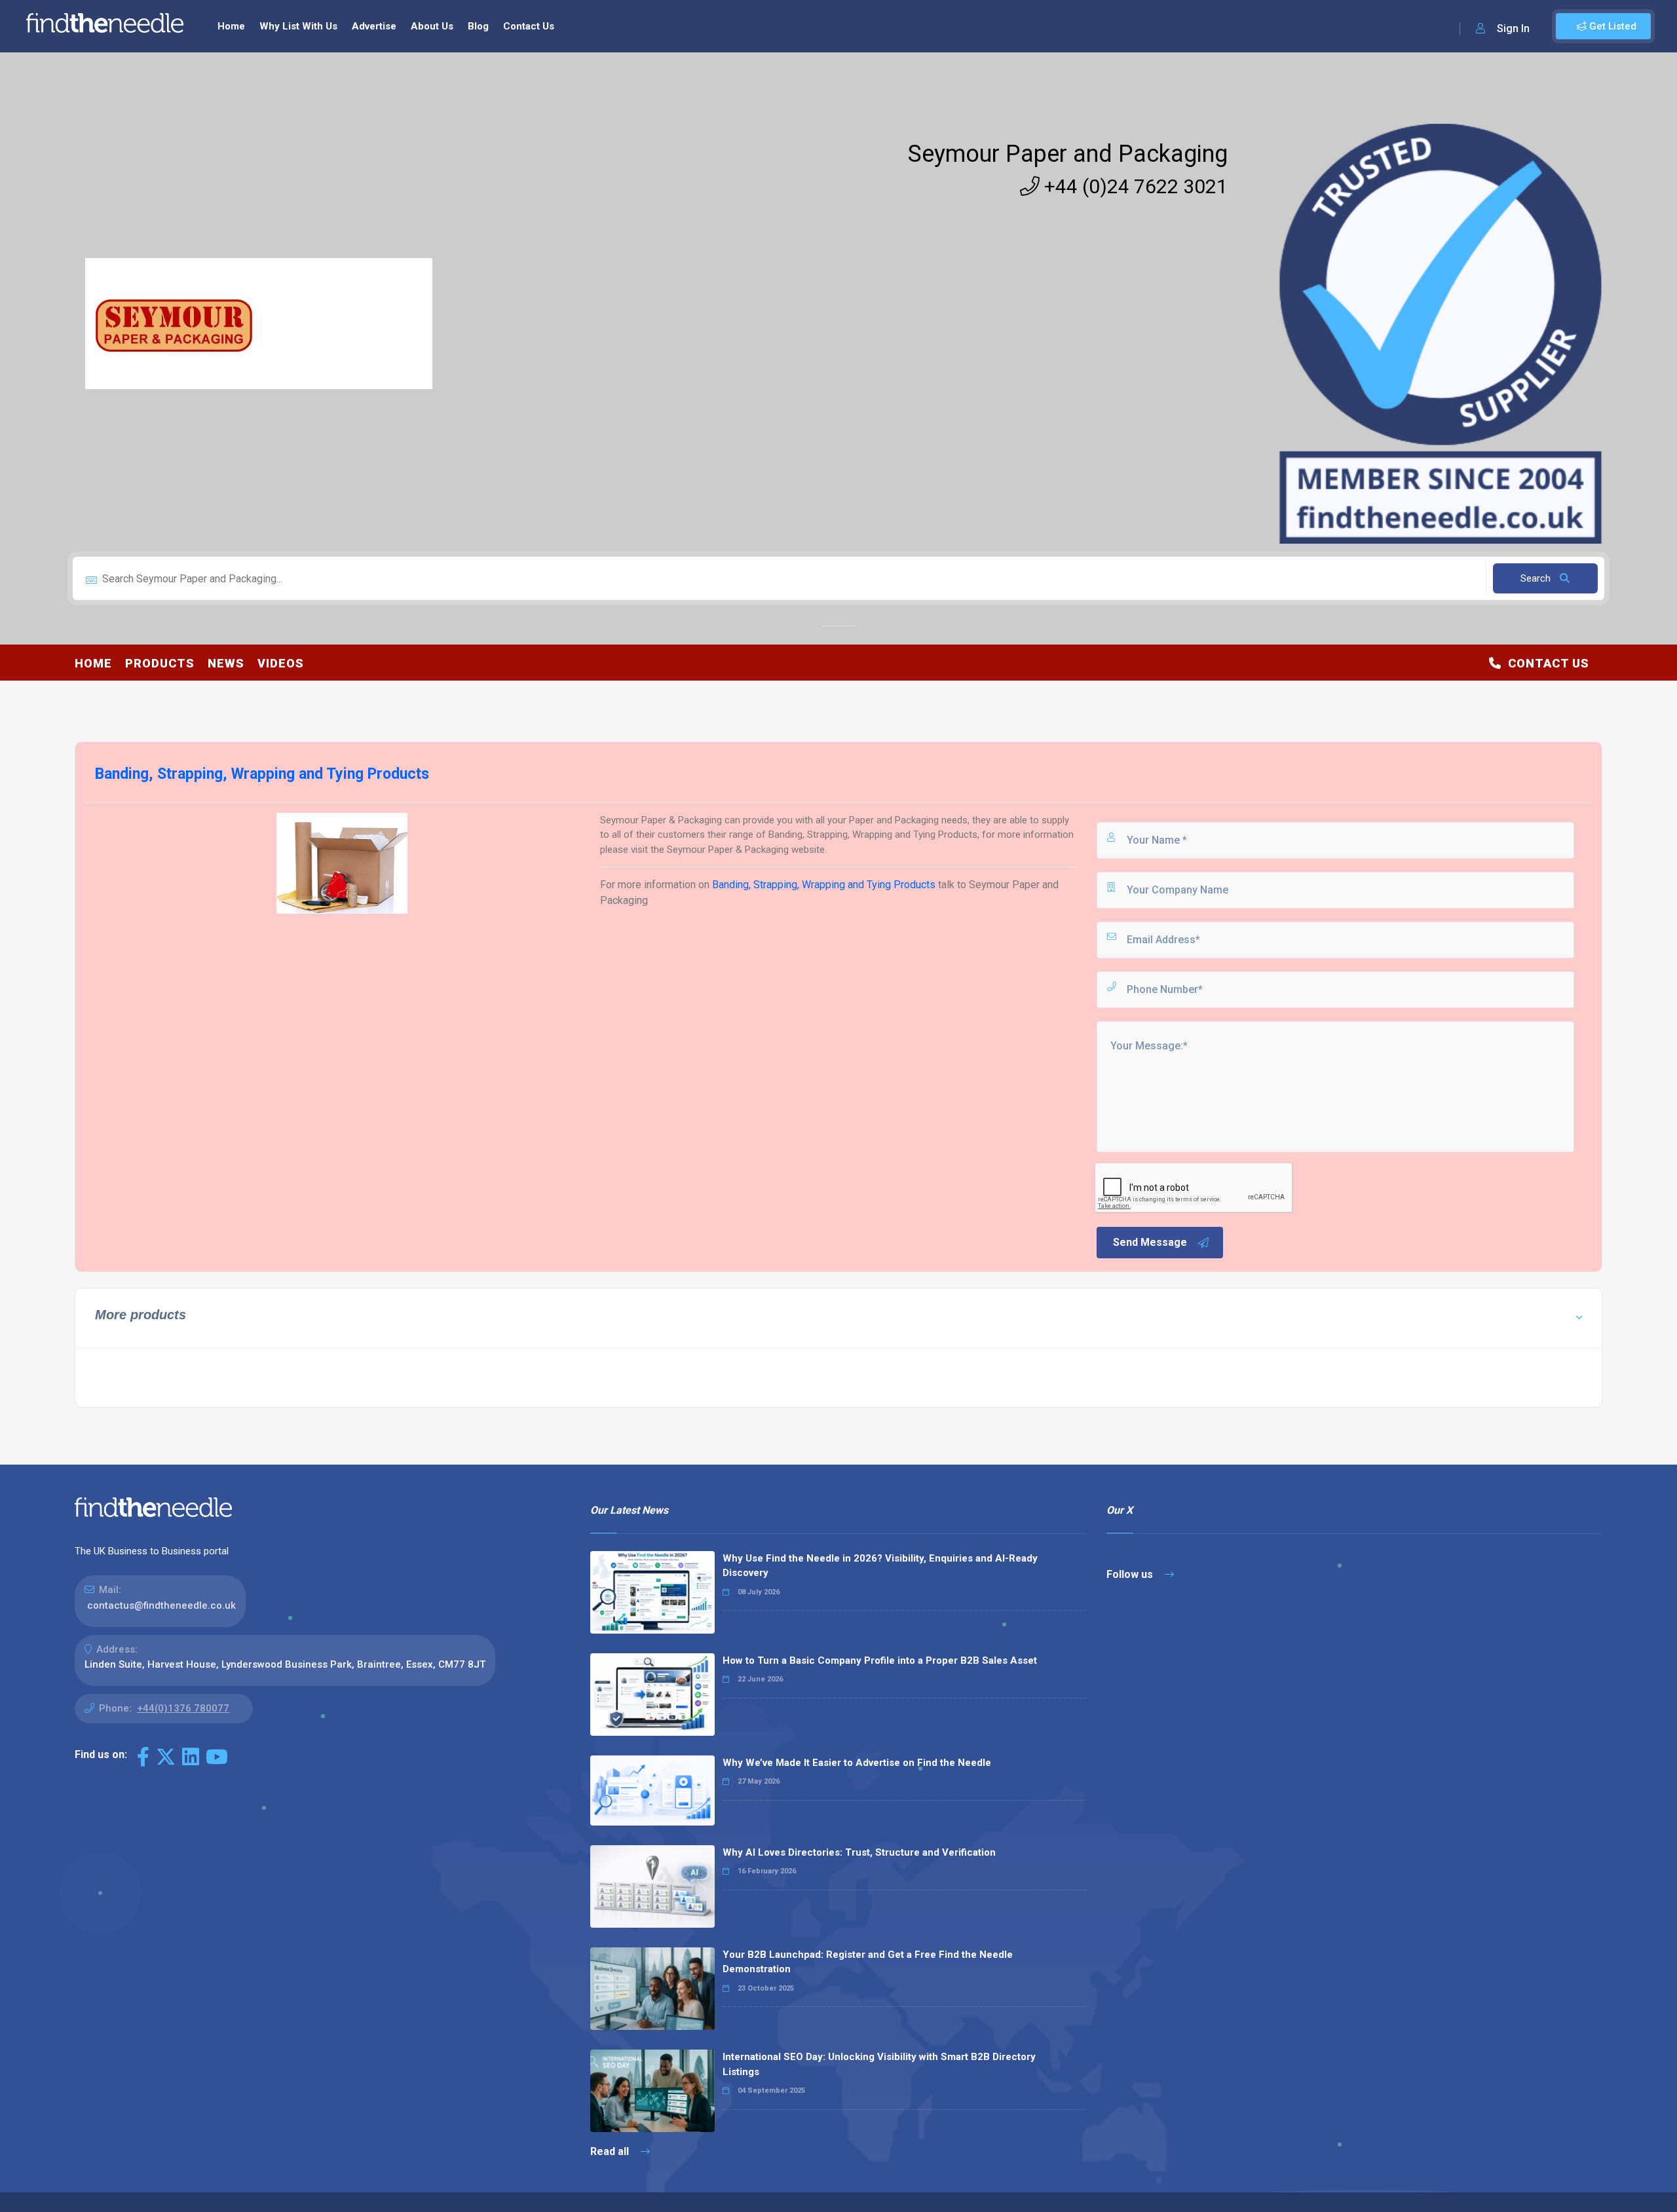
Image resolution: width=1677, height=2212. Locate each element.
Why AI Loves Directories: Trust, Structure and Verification (859, 1852)
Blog (478, 26)
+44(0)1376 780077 (183, 1708)
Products (160, 663)
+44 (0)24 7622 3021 (1134, 186)
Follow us (1131, 1574)
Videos (281, 663)
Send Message (1150, 1242)
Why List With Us (298, 26)
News (226, 663)
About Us (432, 26)
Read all (611, 2151)
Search (1537, 578)
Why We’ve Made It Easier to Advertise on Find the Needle (857, 1763)
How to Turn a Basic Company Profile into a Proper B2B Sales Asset (880, 1660)
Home (231, 26)
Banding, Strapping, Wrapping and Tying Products (824, 885)
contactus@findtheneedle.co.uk (161, 1605)
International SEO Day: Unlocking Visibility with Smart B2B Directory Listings (879, 2064)
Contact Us (529, 26)
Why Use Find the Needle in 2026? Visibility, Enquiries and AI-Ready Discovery (880, 1566)
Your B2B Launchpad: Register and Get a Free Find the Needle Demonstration (868, 1962)
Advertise (374, 26)
